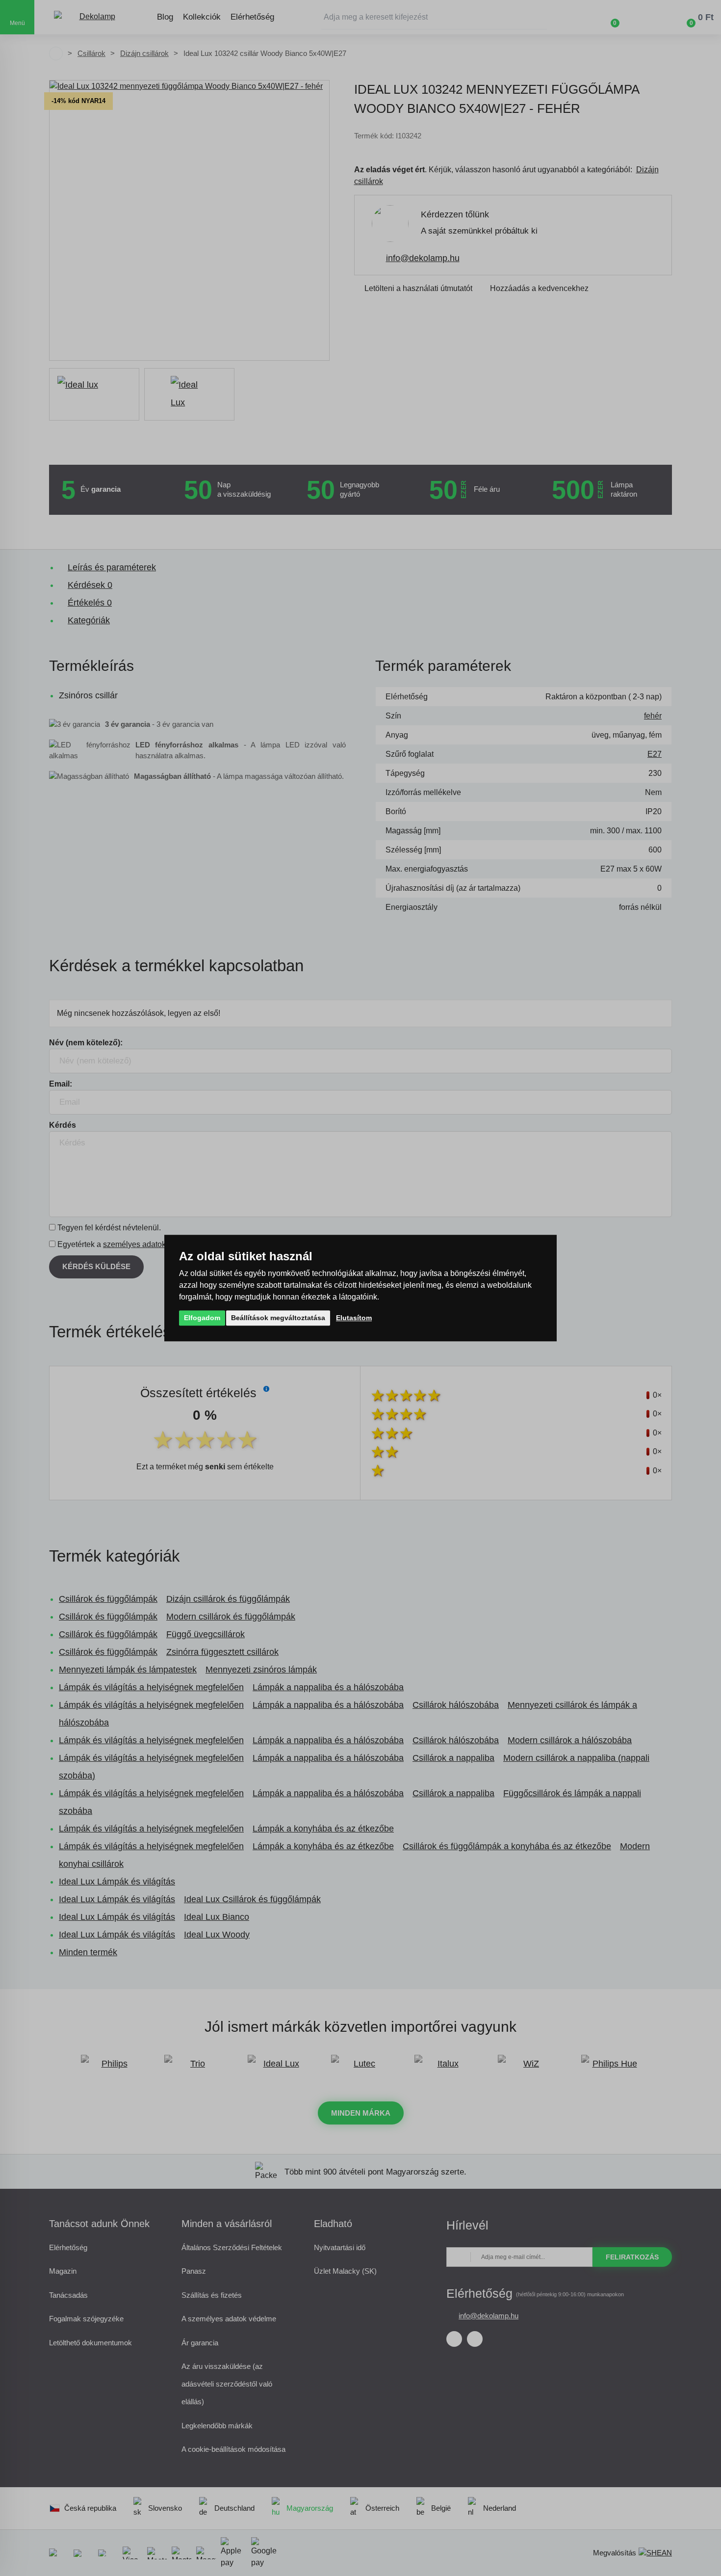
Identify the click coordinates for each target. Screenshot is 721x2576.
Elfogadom (202, 1318)
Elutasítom (354, 1318)
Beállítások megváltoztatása (278, 1318)
